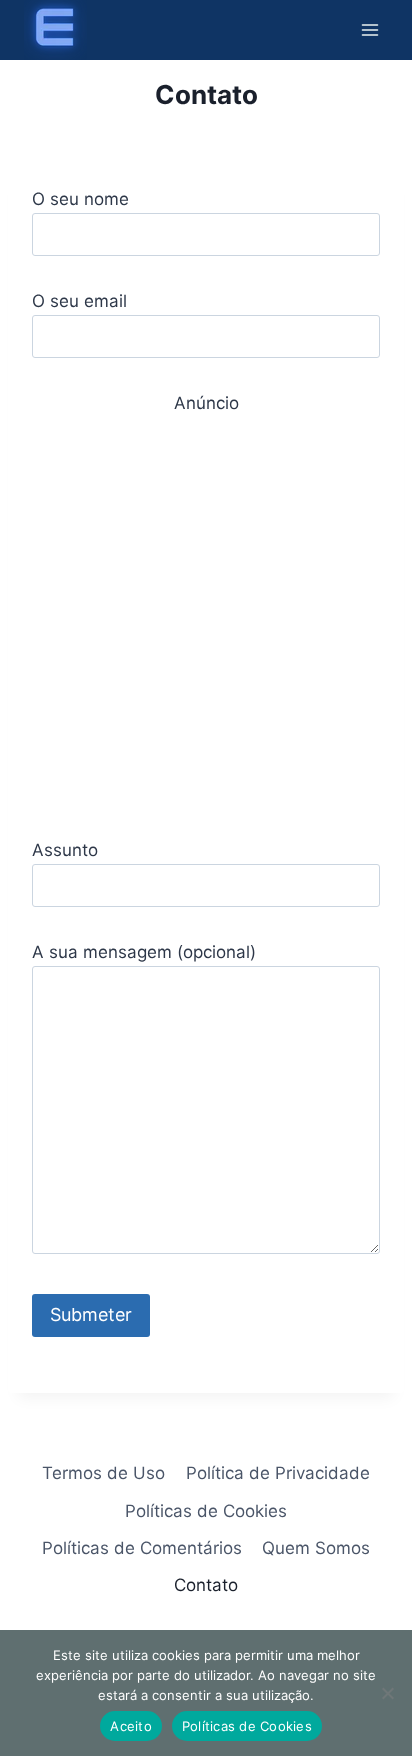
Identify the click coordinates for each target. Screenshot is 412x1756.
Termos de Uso (103, 1473)
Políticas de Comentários (142, 1548)
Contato (206, 1585)
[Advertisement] (206, 623)
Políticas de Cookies (206, 1511)
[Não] (387, 1693)
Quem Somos (316, 1548)
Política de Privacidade (278, 1473)
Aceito (131, 1726)
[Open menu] (369, 29)
